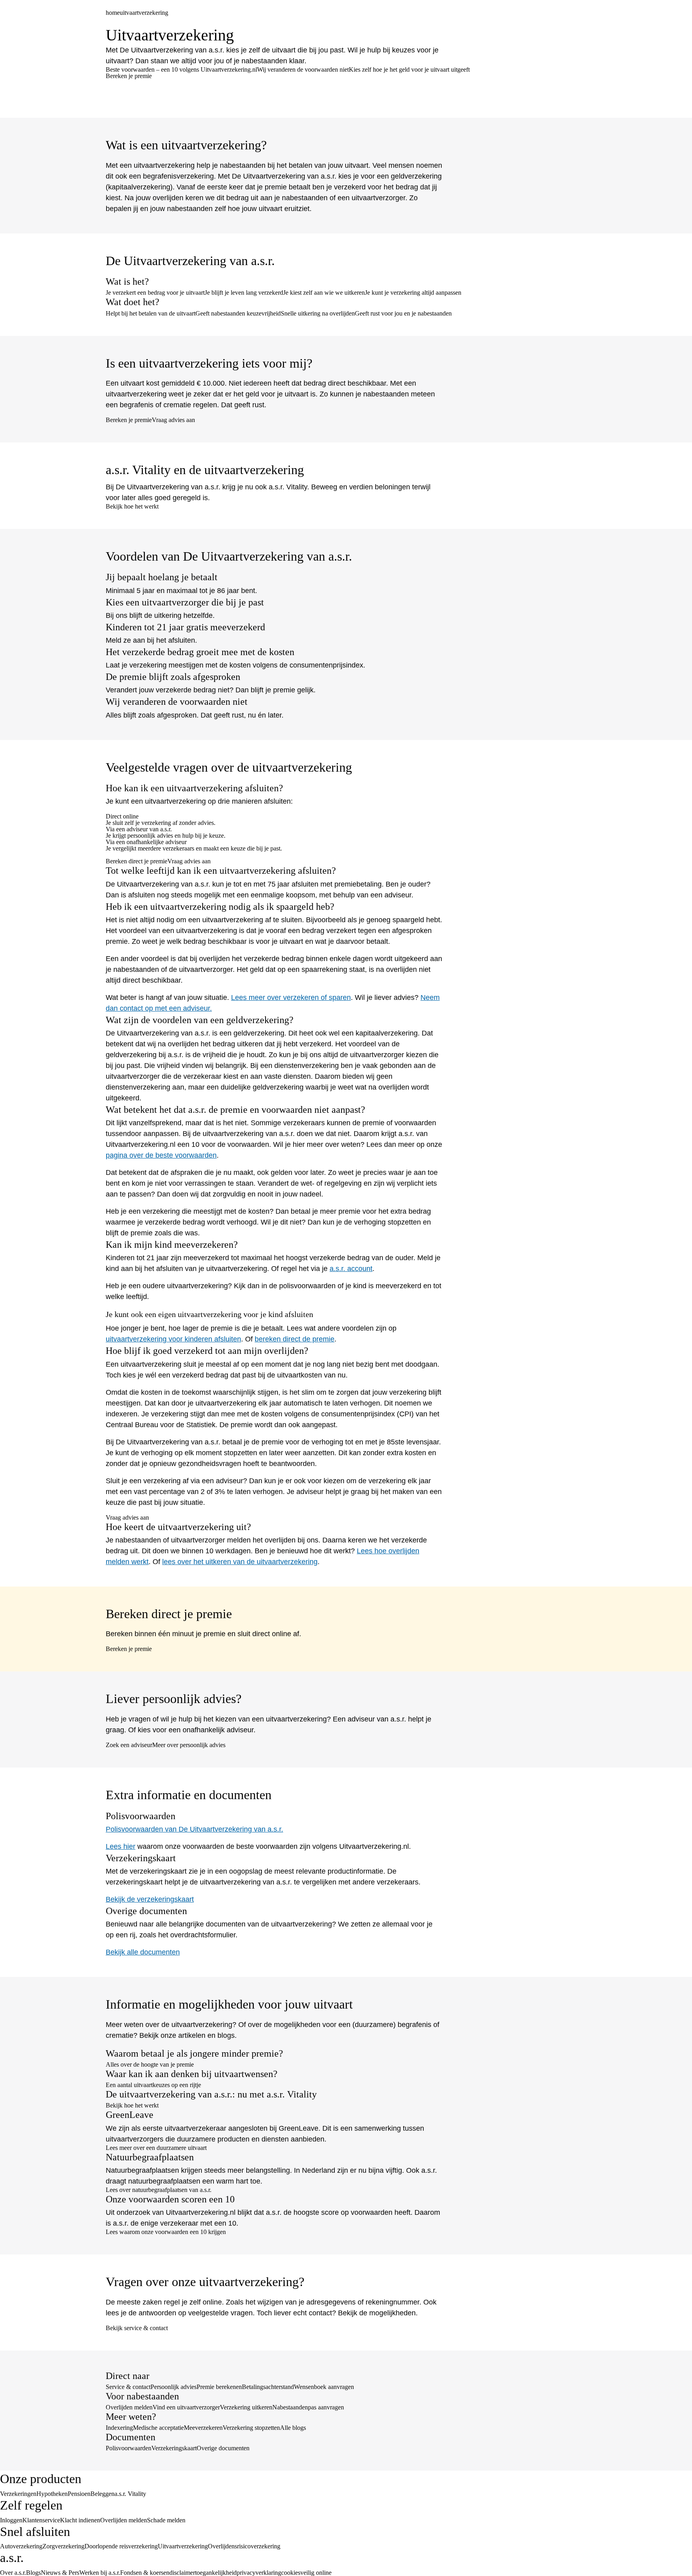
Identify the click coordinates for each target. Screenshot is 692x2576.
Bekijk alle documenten (143, 1952)
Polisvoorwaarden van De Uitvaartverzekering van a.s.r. (194, 1829)
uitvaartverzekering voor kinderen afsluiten (173, 1339)
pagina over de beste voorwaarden (161, 1155)
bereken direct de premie (295, 1339)
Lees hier (121, 1846)
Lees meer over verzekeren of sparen (291, 997)
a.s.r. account (351, 1269)
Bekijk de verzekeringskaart (150, 1899)
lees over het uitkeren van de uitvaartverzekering (240, 1562)
